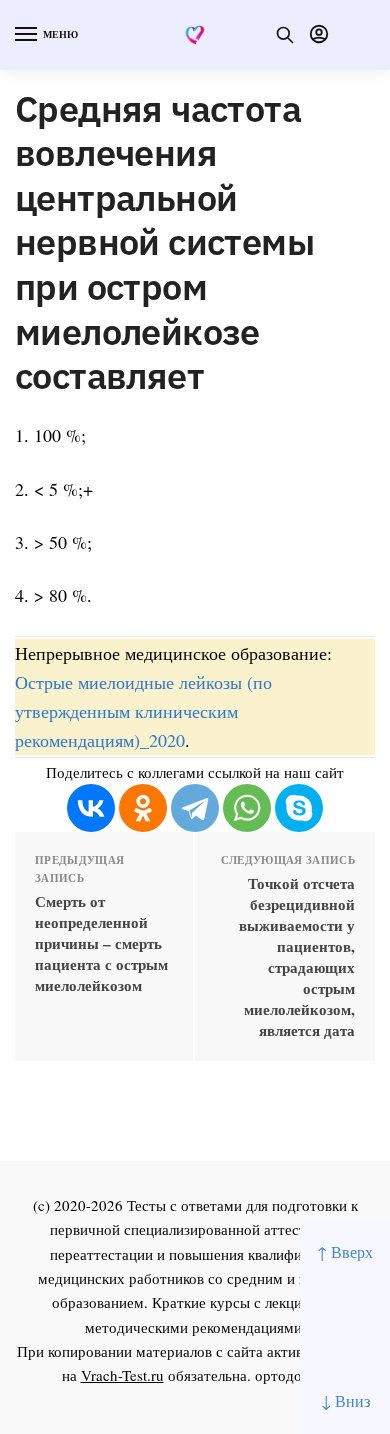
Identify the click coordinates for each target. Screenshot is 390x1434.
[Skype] (299, 808)
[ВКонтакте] (91, 808)
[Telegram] (195, 808)
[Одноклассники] (143, 808)
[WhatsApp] (247, 808)
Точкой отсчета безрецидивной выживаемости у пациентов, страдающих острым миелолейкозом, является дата (297, 957)
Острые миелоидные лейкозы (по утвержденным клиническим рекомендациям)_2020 (143, 711)
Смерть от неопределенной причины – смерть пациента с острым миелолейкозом (101, 943)
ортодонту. (292, 1375)
